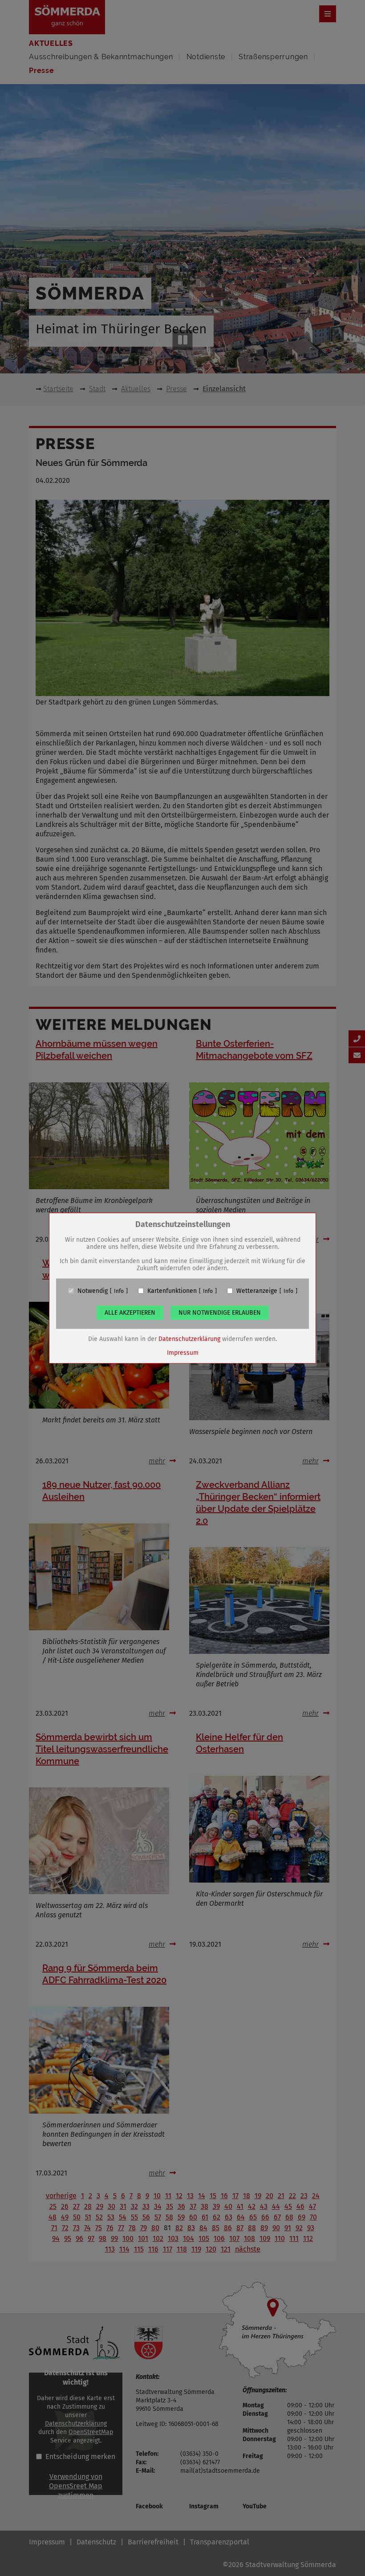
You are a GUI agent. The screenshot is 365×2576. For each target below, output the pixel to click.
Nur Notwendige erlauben (220, 1312)
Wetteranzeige (257, 1291)
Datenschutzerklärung (189, 1339)
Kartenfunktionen (172, 1291)
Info (119, 1291)
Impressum (183, 1352)
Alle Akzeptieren (130, 1312)
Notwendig (93, 1291)
